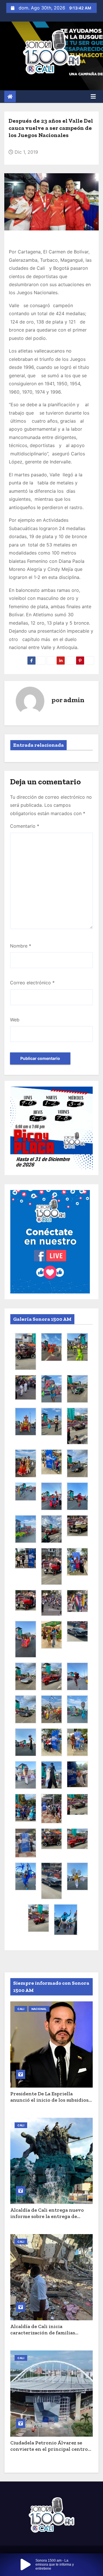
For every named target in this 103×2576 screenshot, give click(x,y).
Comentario (25, 826)
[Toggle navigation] (93, 97)
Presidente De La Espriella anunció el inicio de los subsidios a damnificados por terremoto (51, 2100)
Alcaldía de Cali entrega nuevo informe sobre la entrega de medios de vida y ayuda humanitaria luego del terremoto (50, 2220)
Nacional (39, 2009)
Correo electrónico (32, 983)
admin (74, 700)
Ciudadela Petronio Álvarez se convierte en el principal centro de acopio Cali (49, 2449)
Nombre (21, 946)
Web (15, 1020)
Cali (21, 2009)
